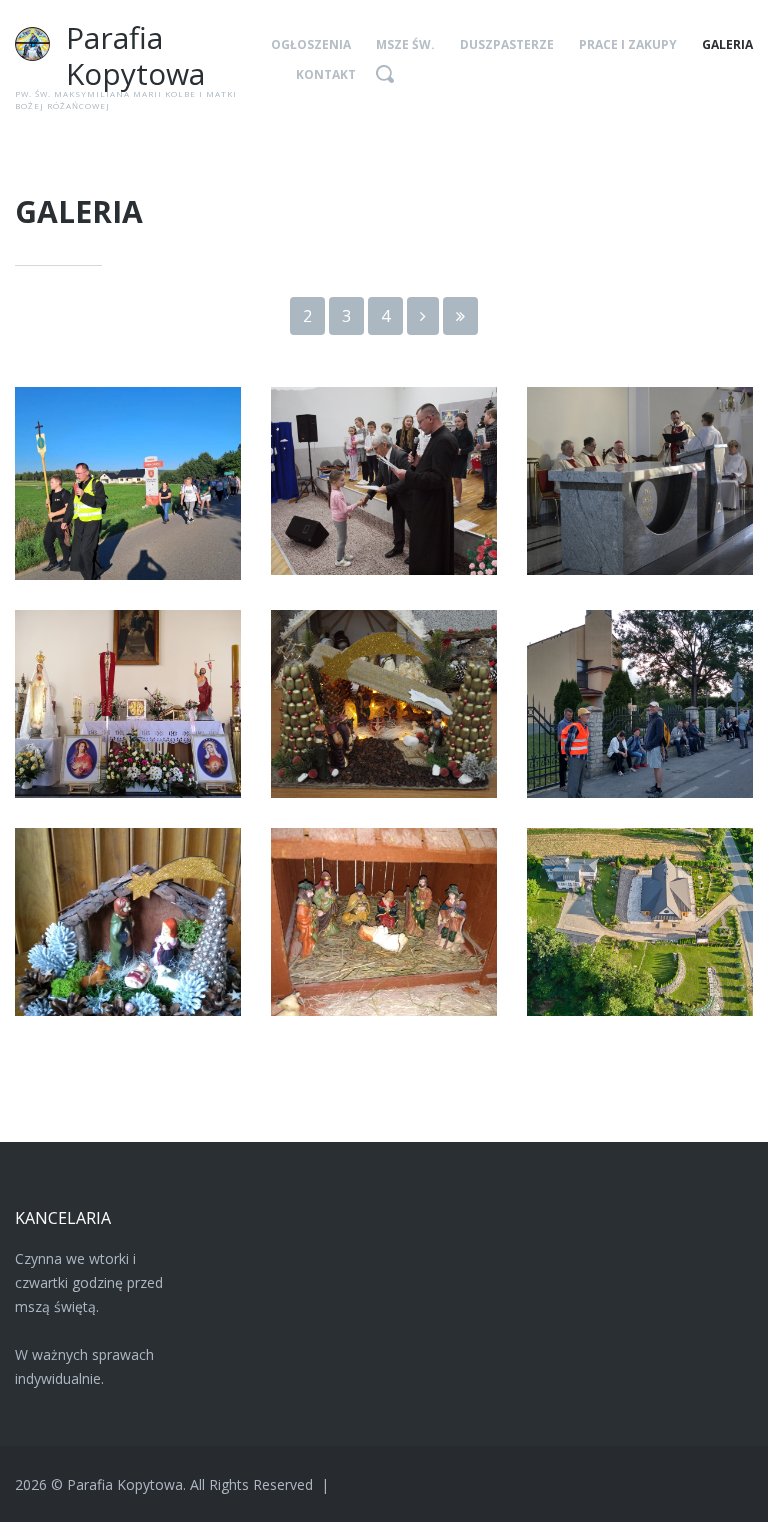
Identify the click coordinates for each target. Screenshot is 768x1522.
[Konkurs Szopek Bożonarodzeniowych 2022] (128, 922)
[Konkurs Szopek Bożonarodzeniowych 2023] (384, 704)
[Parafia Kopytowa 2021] (640, 922)
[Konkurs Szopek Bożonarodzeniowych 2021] (384, 922)
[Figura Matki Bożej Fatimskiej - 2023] (128, 704)
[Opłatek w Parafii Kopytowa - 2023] (384, 481)
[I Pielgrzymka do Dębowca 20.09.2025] (128, 483)
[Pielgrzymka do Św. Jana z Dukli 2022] (640, 704)
